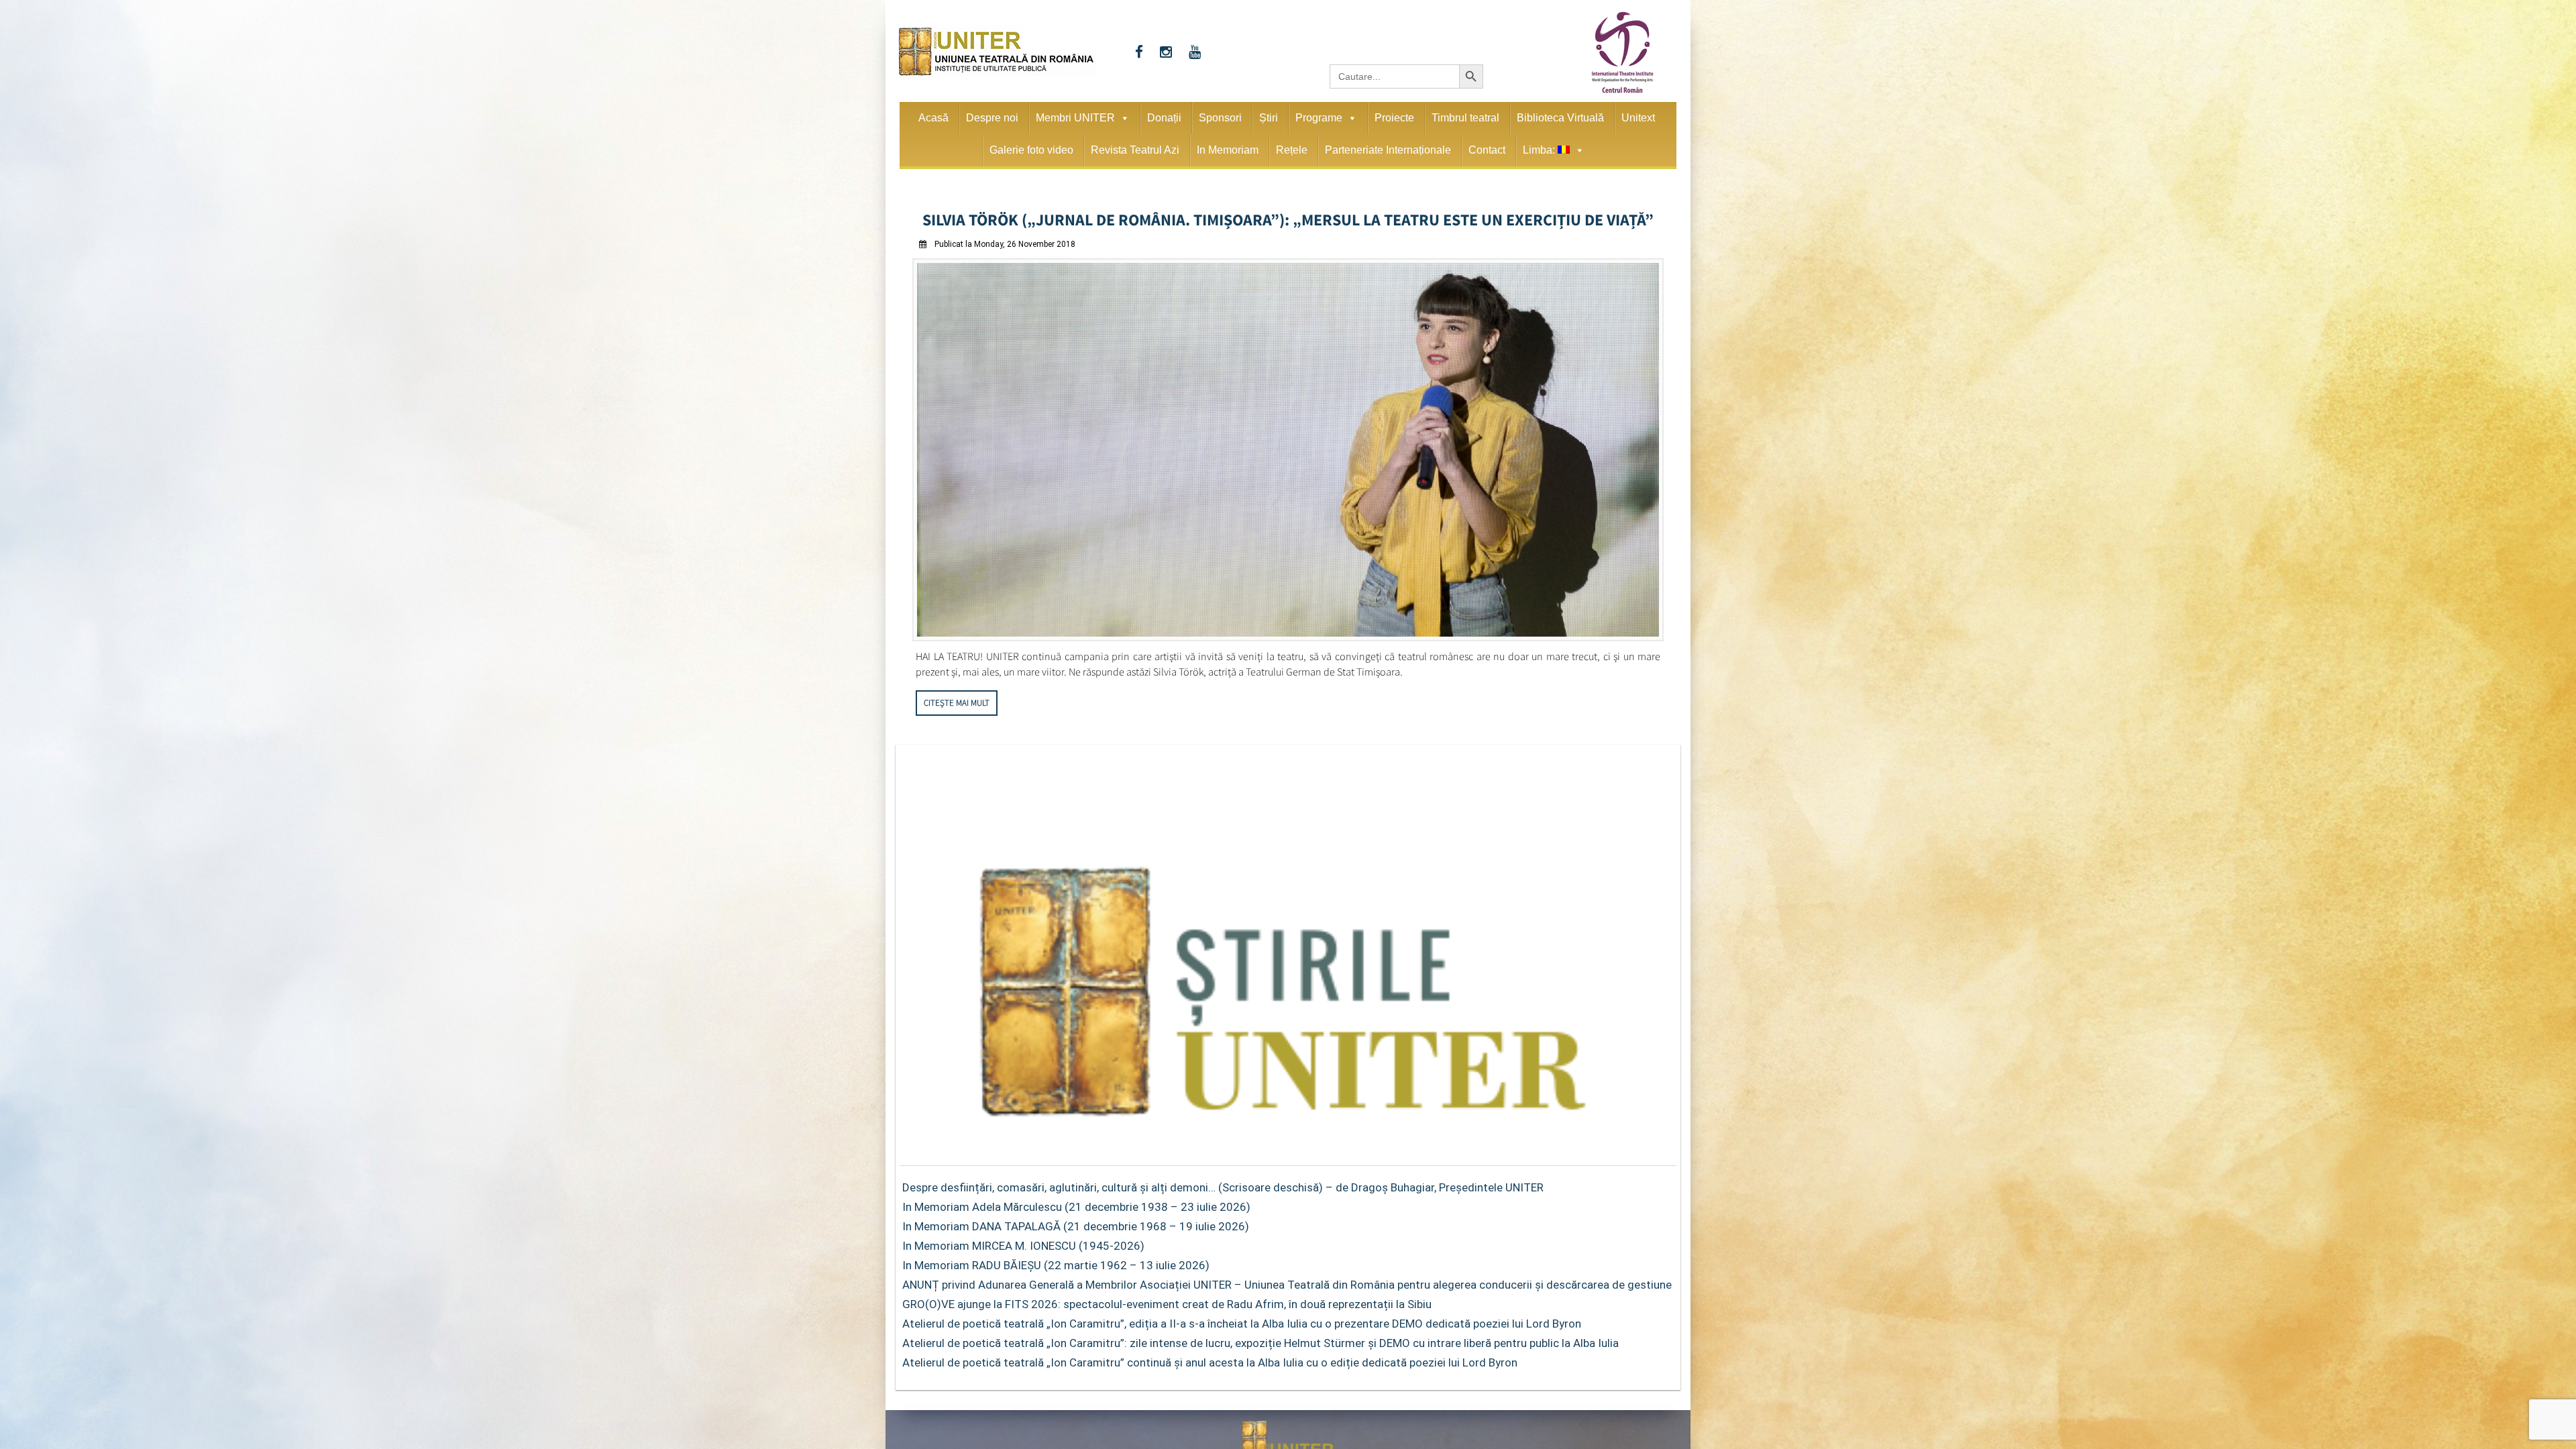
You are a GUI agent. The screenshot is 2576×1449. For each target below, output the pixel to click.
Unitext (1638, 118)
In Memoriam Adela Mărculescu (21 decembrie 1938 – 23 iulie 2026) (1076, 1203)
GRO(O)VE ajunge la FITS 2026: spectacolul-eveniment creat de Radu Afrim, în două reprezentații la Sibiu (1167, 1300)
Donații (1164, 118)
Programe (1319, 118)
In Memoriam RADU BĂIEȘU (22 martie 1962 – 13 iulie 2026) (1056, 1261)
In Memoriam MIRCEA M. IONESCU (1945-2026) (1023, 1242)
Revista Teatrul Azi (1135, 150)
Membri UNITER (1075, 118)
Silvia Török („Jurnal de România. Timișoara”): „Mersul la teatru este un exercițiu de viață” (1288, 217)
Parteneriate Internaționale (1388, 150)
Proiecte (1394, 118)
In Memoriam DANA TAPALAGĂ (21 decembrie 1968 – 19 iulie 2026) (1076, 1222)
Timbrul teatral (1465, 118)
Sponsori (1220, 118)
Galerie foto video (1031, 150)
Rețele (1292, 150)
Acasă (933, 118)
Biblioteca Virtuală (1560, 118)
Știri (1269, 118)
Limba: (1540, 150)
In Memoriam (1228, 150)
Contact (1487, 150)
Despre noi (992, 118)
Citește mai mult (957, 699)
